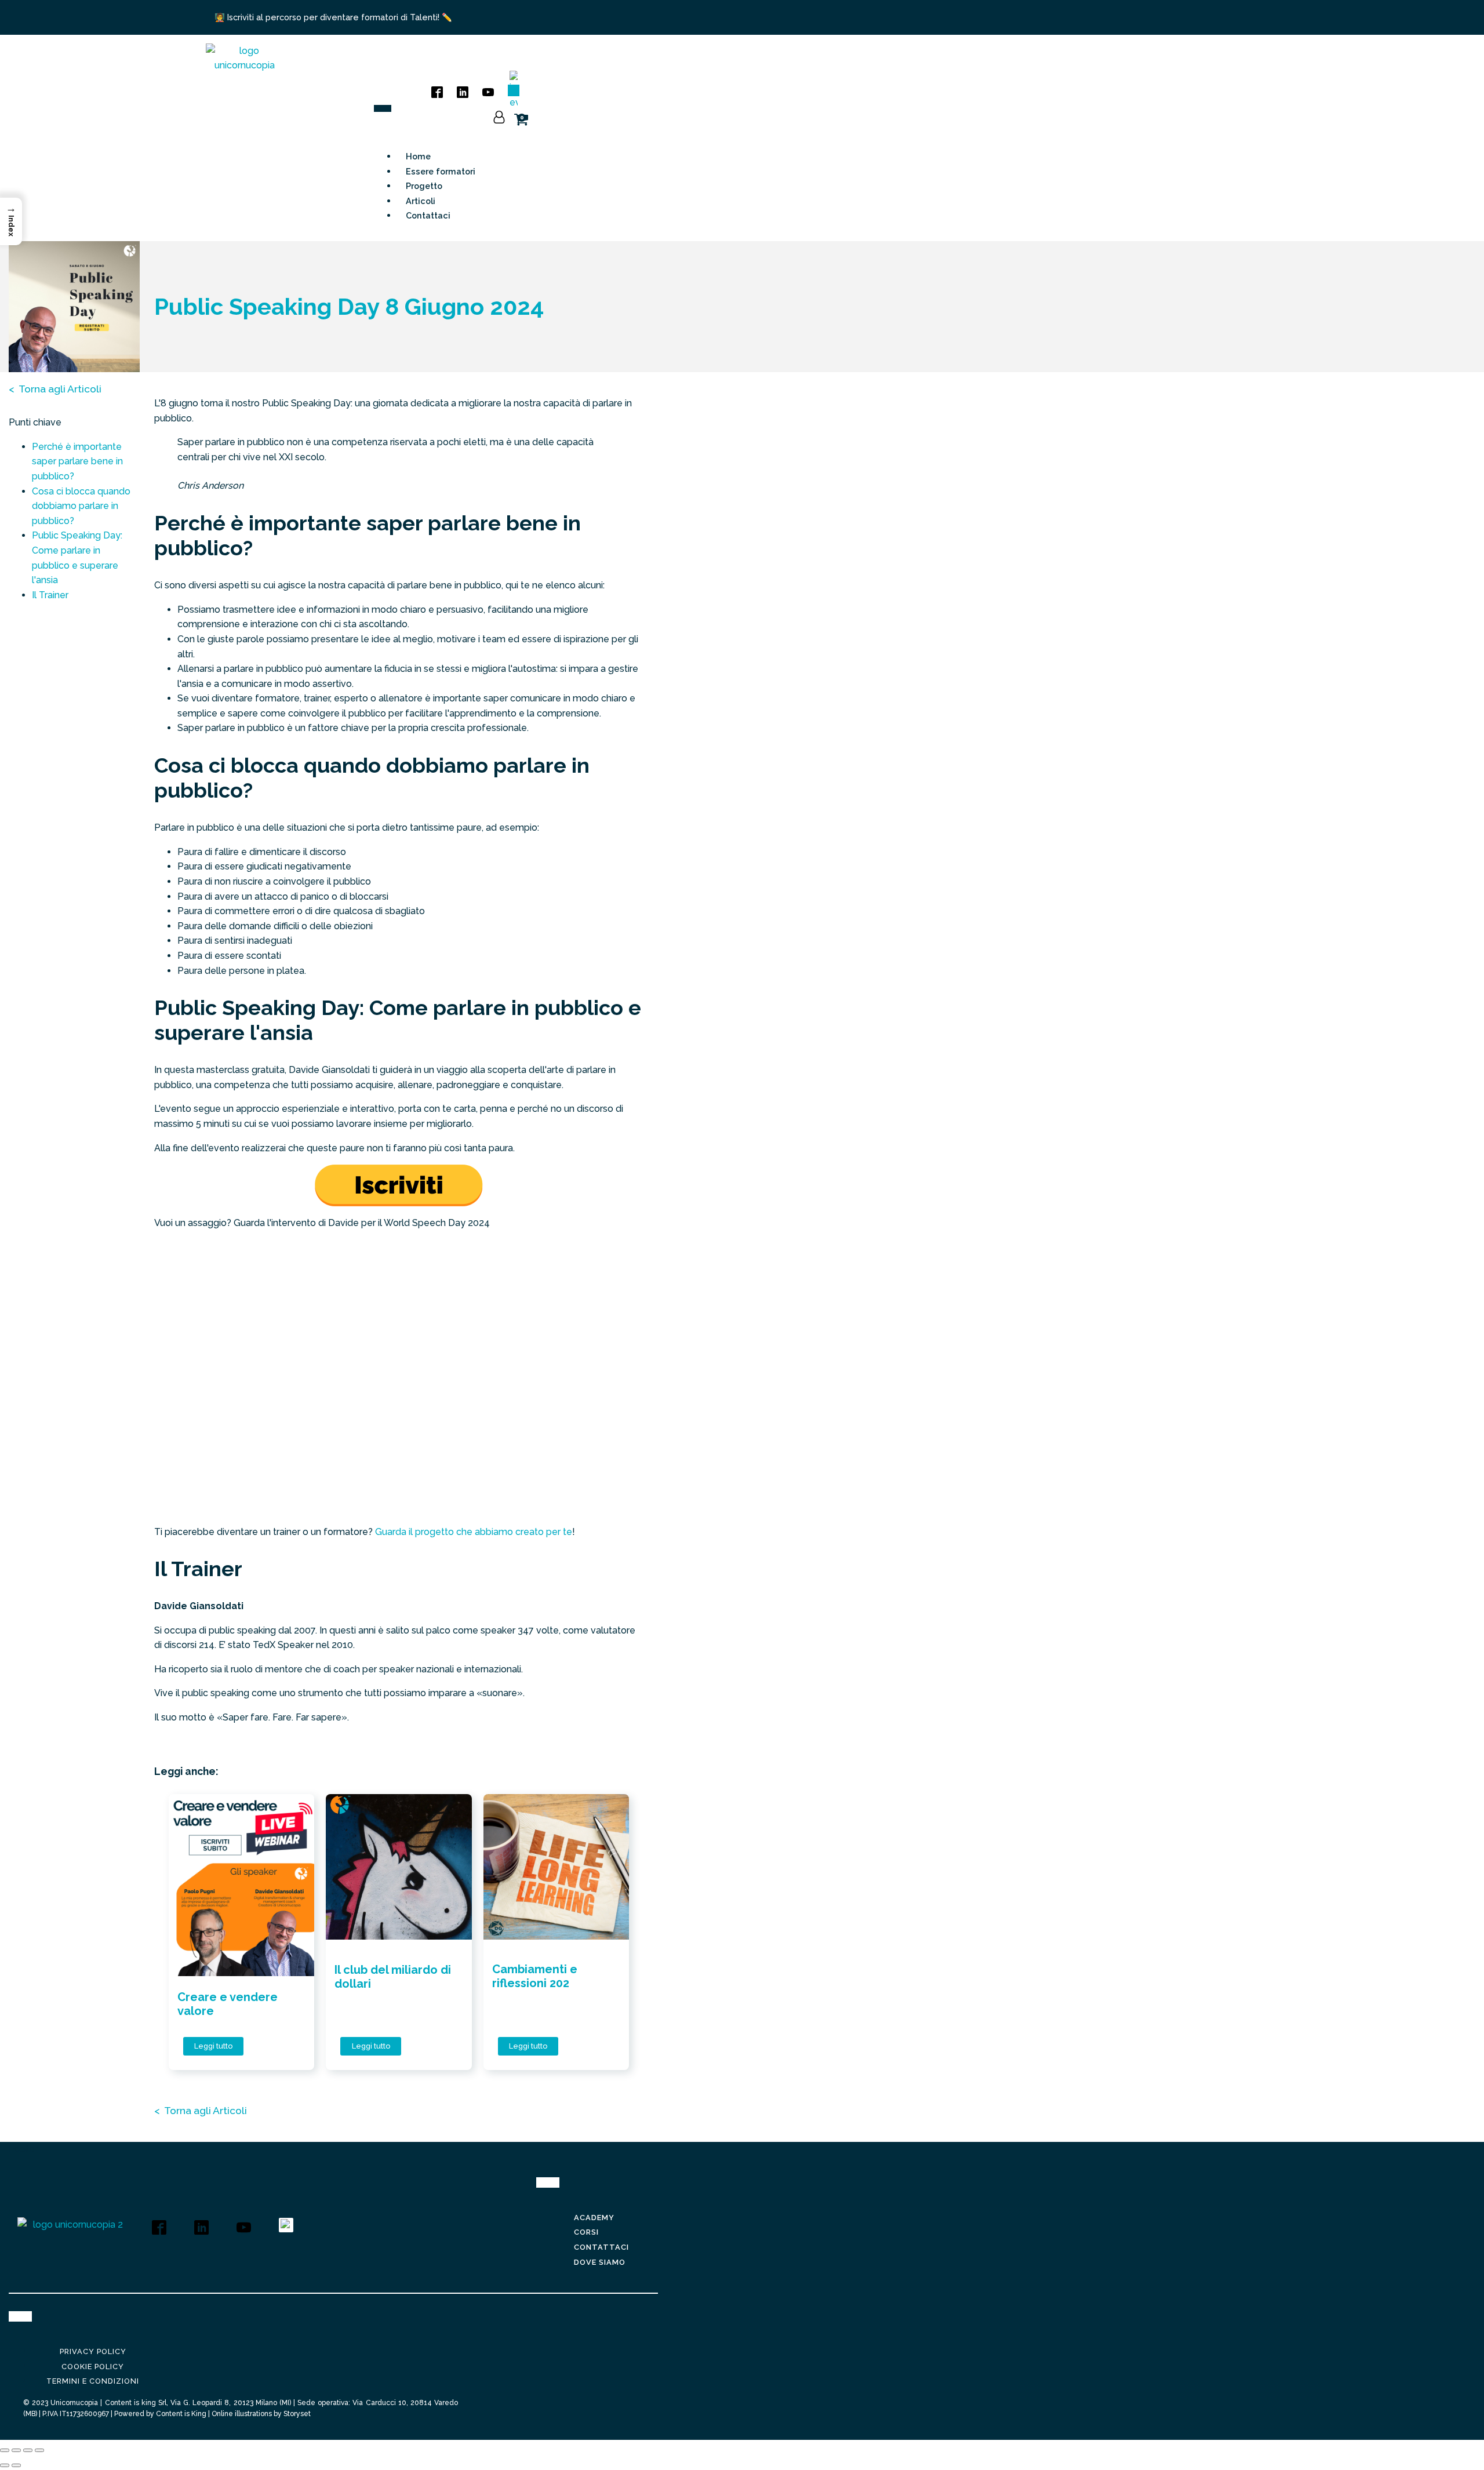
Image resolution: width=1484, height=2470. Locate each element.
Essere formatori (441, 171)
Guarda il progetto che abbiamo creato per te (474, 1532)
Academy (594, 2218)
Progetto (424, 186)
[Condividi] (28, 2450)
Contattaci (428, 215)
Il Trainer (50, 595)
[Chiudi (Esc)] (39, 2450)
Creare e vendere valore (228, 2004)
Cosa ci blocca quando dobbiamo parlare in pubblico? (81, 506)
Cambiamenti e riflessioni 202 (535, 1976)
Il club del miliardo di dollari (393, 1977)
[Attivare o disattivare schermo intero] (16, 2450)
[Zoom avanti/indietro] (5, 2450)
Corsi (586, 2232)
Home (418, 156)
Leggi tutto (213, 2046)
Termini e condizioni (93, 2381)
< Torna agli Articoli (55, 389)
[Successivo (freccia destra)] (16, 2465)
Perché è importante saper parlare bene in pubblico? (77, 461)
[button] (11, 221)
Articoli (421, 201)
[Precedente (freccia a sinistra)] (5, 2465)
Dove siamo (600, 2262)
